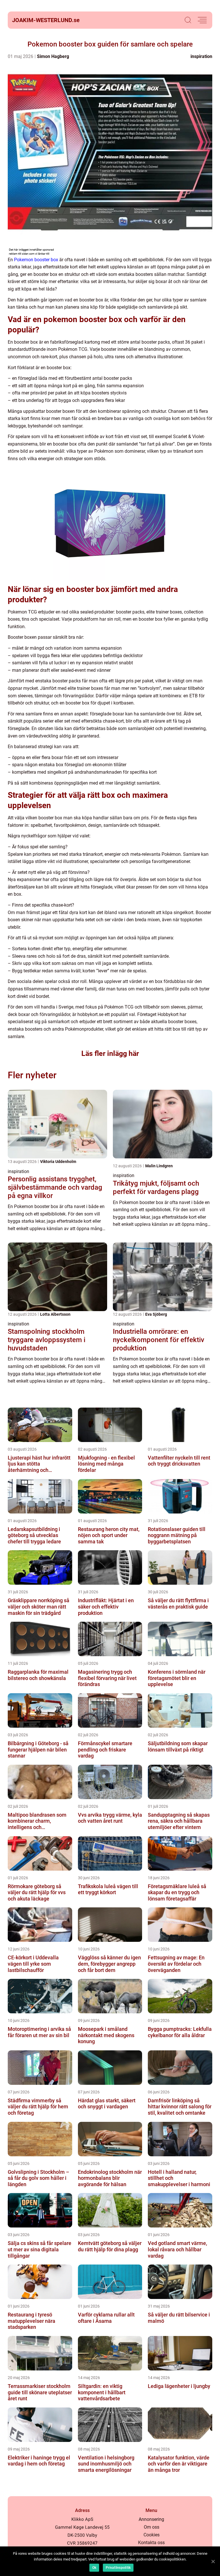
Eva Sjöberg (156, 1314)
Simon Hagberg (53, 56)
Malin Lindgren (159, 1166)
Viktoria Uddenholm (58, 1162)
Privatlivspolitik (118, 2568)
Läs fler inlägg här (110, 1053)
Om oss (152, 2527)
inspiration (201, 56)
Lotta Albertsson (55, 1314)
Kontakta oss (151, 2543)
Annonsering (151, 2519)
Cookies (152, 2535)
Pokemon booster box (36, 260)
